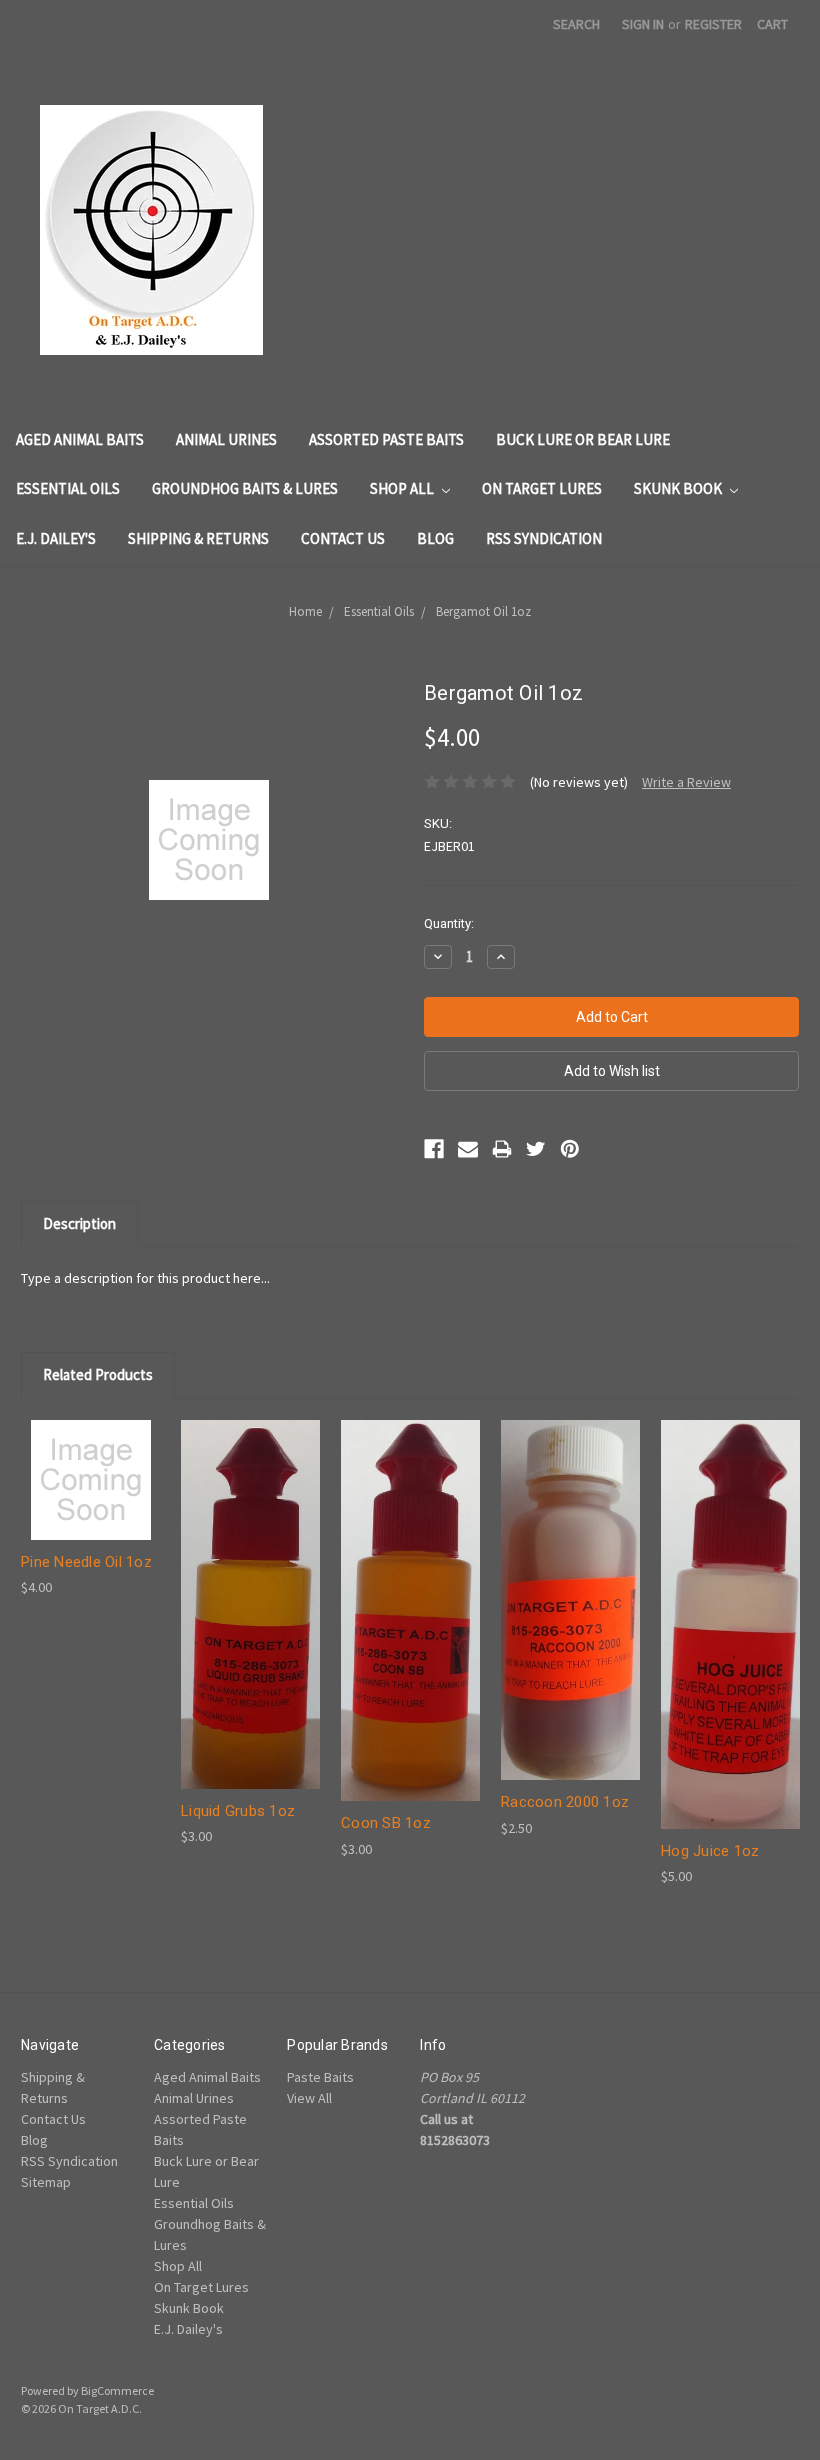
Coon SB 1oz (386, 1823)
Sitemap (46, 2182)
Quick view (91, 1461)
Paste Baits (320, 2077)
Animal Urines (226, 439)
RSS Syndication (544, 538)
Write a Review (686, 782)
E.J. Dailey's (56, 538)
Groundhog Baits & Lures (245, 488)
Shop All (403, 488)
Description (79, 1223)
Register (713, 24)
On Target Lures (542, 488)
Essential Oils (68, 488)
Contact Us (343, 538)
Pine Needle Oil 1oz (86, 1562)
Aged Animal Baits (80, 439)
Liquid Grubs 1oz (238, 1811)
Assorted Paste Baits (386, 439)
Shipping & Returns (198, 538)
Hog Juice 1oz (710, 1851)
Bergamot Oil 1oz (483, 611)
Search (576, 24)
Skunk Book (679, 488)
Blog (435, 538)
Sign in (643, 24)
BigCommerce (117, 2390)
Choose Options (251, 1621)
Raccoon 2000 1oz (565, 1802)
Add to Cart (91, 1496)
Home (305, 611)
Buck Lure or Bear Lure (583, 439)
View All (309, 2098)
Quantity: (449, 923)
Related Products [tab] (98, 1374)
